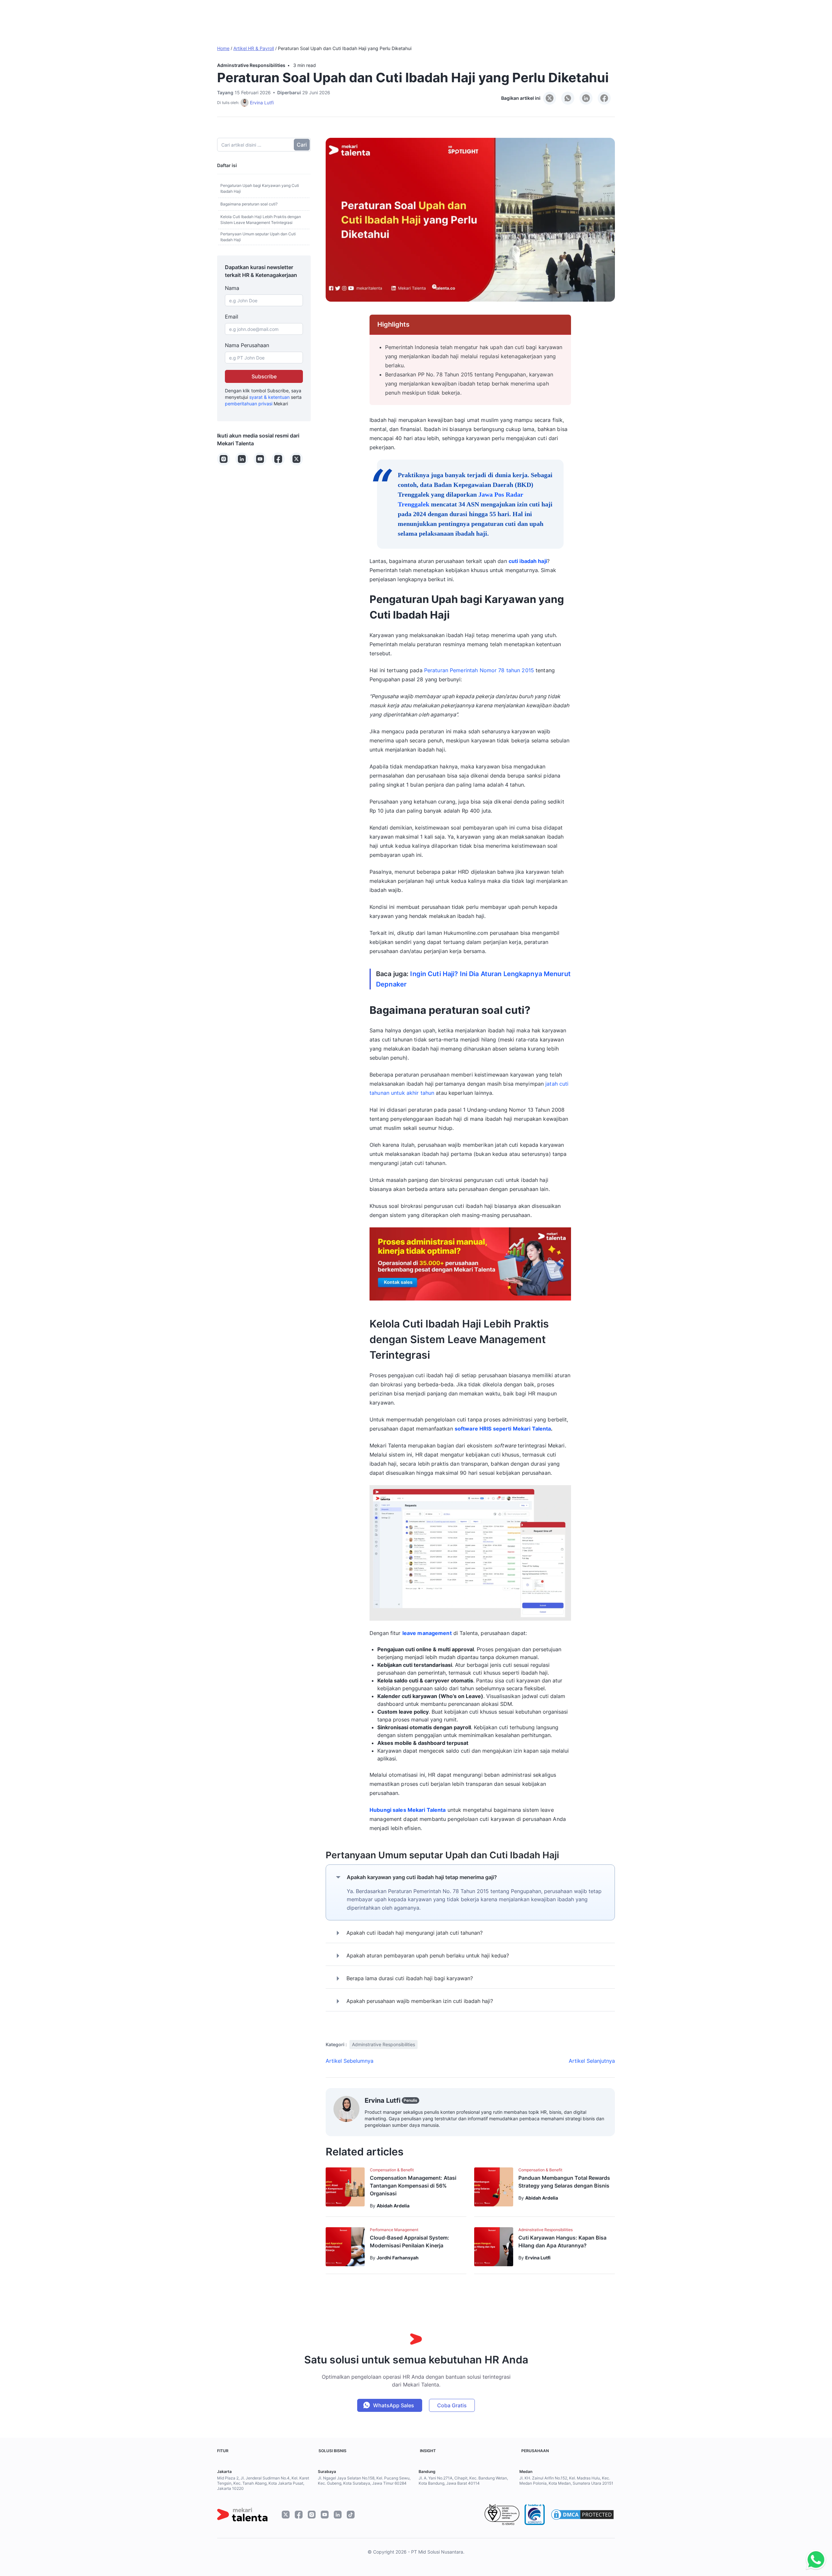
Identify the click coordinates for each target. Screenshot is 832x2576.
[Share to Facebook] (604, 98)
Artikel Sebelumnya (350, 2061)
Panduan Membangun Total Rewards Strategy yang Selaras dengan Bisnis (564, 2182)
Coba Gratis (452, 2405)
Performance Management (394, 2230)
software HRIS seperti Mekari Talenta (503, 1429)
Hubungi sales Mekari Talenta (408, 1810)
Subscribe (264, 376)
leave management (427, 1633)
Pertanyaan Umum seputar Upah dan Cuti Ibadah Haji (258, 237)
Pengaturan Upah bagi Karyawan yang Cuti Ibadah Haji (260, 188)
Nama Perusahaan (247, 345)
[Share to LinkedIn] (586, 98)
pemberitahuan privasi (249, 404)
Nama (232, 288)
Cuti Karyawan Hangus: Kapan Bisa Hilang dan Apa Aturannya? (562, 2242)
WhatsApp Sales (394, 2405)
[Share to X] (550, 98)
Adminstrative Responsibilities (251, 65)
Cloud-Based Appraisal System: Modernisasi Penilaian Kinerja (409, 2242)
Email (232, 317)
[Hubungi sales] (814, 2560)
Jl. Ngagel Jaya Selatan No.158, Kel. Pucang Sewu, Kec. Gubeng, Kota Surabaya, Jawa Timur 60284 (364, 2481)
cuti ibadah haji (528, 561)
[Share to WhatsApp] (568, 98)
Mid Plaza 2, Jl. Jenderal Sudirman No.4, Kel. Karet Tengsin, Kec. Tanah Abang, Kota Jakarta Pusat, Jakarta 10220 (263, 2483)
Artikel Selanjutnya (592, 2061)
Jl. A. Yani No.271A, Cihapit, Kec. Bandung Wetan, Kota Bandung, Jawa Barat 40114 (463, 2481)
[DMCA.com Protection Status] (582, 2515)
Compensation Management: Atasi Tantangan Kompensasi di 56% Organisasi (413, 2186)
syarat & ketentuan (269, 397)
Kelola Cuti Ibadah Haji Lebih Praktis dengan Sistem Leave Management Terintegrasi (261, 220)
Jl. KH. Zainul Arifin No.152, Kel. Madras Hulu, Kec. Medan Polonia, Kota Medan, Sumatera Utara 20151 (566, 2481)
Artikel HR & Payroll (254, 48)
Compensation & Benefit (392, 2170)
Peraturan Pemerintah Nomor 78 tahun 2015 (480, 670)
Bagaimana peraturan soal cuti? (249, 204)
